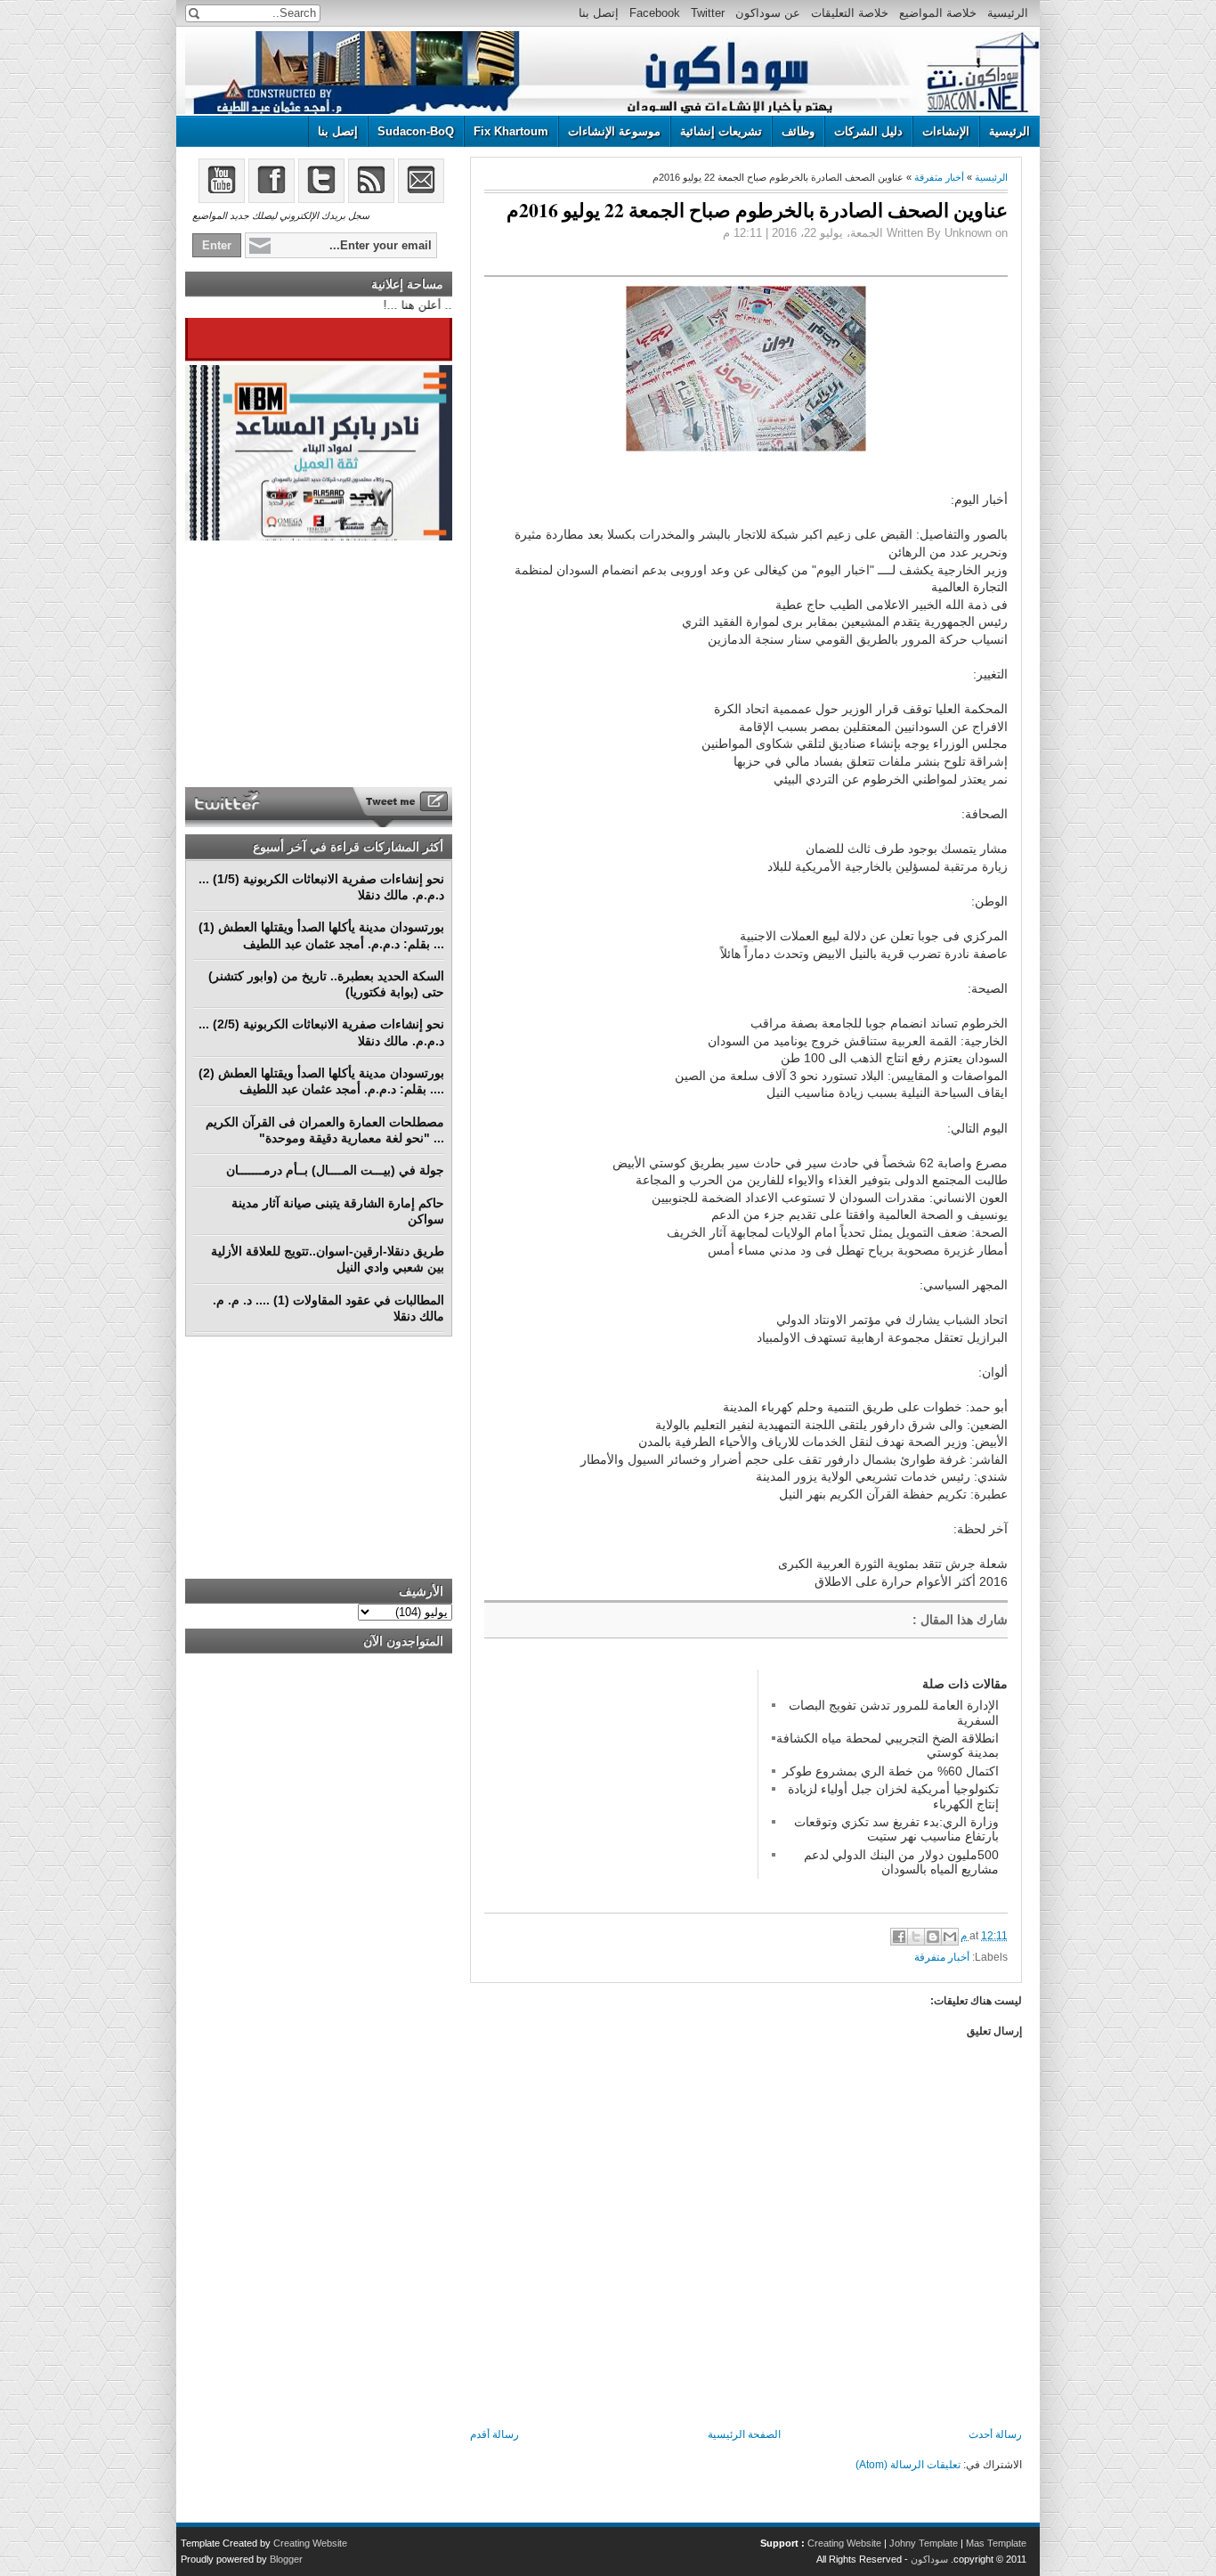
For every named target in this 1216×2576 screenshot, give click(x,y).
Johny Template (924, 2543)
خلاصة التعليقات (850, 13)
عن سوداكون (768, 13)
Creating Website (844, 2543)
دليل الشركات (868, 131)
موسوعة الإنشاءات (614, 131)
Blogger (286, 2559)
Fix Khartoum (511, 131)
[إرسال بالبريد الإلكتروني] (950, 1937)
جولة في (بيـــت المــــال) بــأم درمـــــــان (335, 1170)
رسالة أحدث (995, 2434)
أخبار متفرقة (939, 177)
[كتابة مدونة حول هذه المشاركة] (933, 1937)
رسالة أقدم (495, 2434)
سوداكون (929, 2559)
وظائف (798, 131)
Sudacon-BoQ (416, 131)
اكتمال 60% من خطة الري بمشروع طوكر (891, 1771)
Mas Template (996, 2543)
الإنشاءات (946, 131)
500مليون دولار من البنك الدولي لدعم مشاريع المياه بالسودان (901, 1862)
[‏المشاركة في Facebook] (899, 1937)
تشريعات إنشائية (721, 131)
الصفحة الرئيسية (744, 2434)
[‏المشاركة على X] (916, 1937)
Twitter (708, 13)
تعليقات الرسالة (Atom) (908, 2465)
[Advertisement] (618, 1781)
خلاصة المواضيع (938, 13)
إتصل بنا (599, 13)
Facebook (655, 13)
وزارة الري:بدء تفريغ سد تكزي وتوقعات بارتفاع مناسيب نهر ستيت (896, 1829)
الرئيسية (1008, 13)
